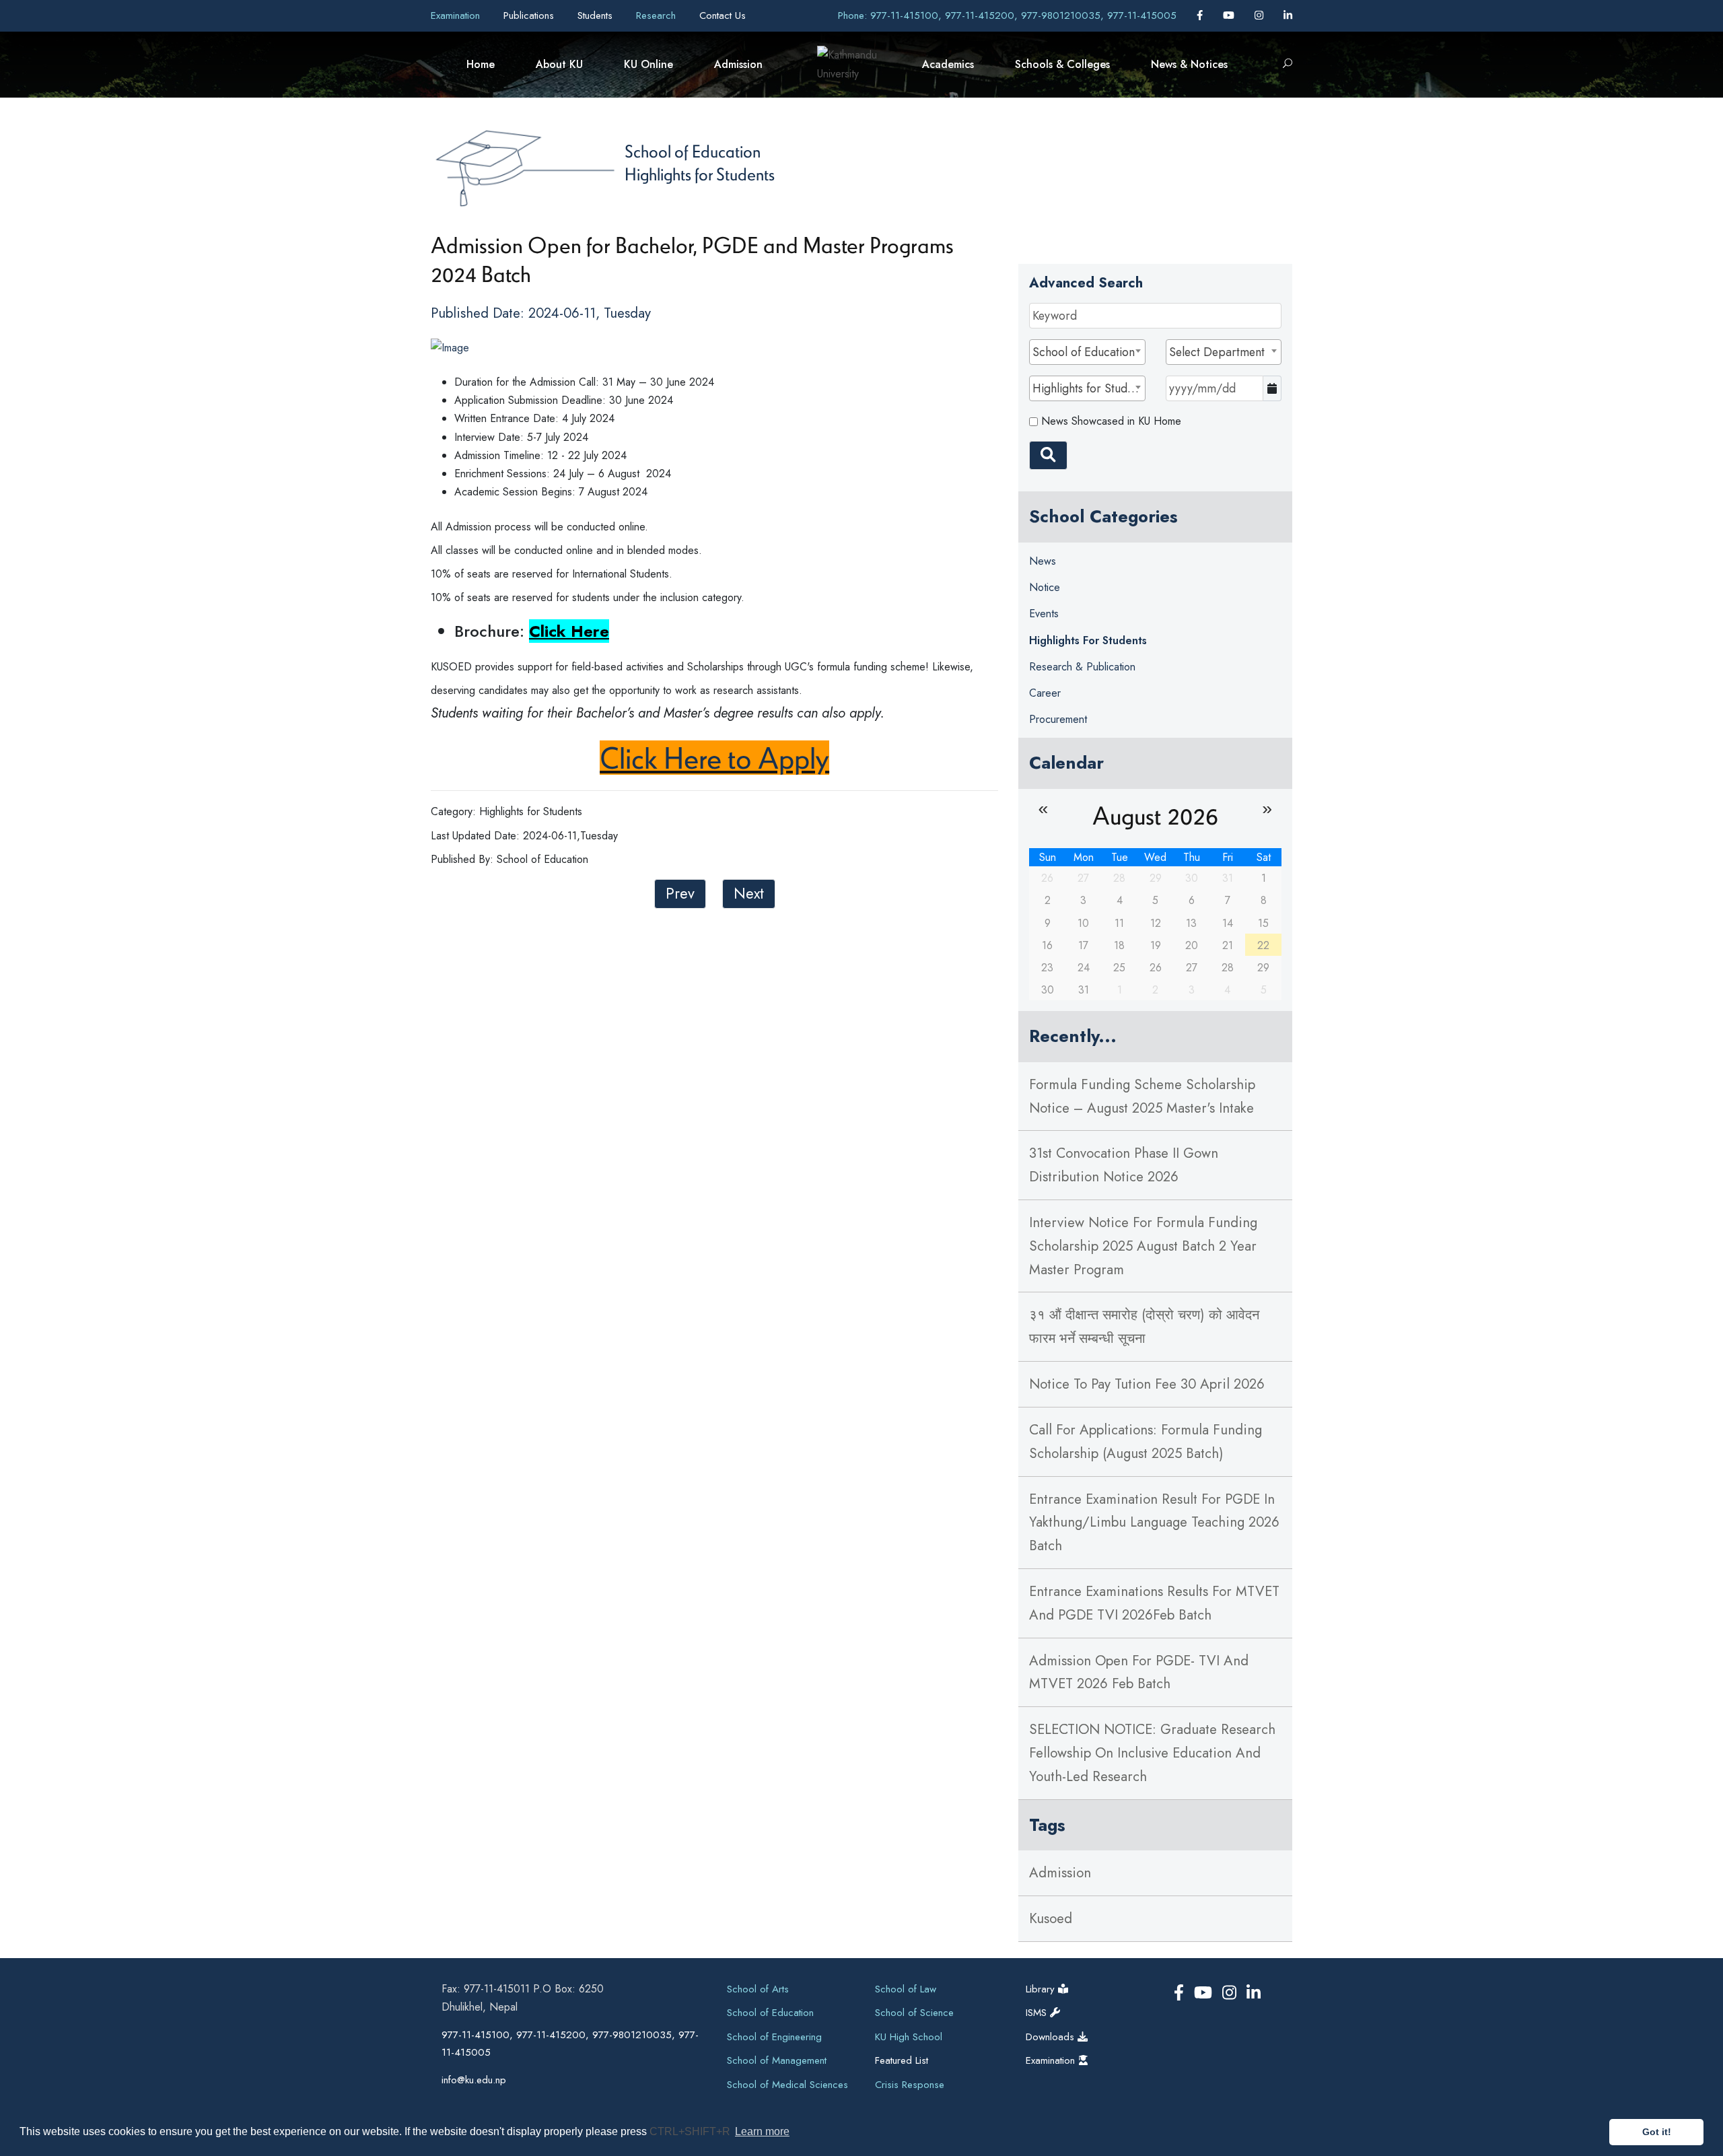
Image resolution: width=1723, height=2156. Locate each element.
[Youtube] (1230, 15)
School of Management (777, 2060)
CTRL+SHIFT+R (691, 2131)
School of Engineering (774, 2037)
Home (481, 64)
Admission (738, 64)
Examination (457, 15)
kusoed (1051, 1918)
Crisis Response (910, 2085)
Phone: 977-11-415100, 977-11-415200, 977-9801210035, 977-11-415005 (1007, 15)
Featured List (902, 2060)
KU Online (648, 64)
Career (1045, 693)
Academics (948, 64)
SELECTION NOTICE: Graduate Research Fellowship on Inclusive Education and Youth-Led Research (1152, 1753)
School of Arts (758, 1989)
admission (1060, 1873)
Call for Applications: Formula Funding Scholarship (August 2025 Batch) (1146, 1441)
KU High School (909, 2037)
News (1043, 561)
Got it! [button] (1657, 2132)
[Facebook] (1201, 15)
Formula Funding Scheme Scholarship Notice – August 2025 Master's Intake (1142, 1096)
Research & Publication (1082, 667)
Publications (530, 15)
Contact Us (723, 15)
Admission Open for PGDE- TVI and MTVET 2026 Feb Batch (1139, 1672)
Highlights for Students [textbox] (1088, 388)
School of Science (914, 2013)
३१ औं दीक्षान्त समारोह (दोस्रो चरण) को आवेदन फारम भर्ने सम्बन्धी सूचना (1144, 1326)
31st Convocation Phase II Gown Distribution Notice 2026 (1124, 1165)
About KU (559, 64)
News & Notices (1189, 64)
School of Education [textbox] (1084, 352)
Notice (1045, 587)
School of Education (693, 151)
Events (1044, 614)
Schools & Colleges (1062, 64)
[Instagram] (1261, 15)
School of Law (906, 1989)
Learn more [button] (762, 2131)
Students (597, 15)
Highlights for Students (700, 174)
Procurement (1058, 719)
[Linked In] (1288, 15)
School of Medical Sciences (787, 2085)
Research (658, 15)
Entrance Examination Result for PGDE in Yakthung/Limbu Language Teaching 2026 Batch (1154, 1523)
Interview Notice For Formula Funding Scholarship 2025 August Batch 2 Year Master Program (1143, 1246)
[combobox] (1087, 352)
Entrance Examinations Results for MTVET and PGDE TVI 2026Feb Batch (1154, 1603)
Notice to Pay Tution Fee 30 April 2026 (1147, 1384)
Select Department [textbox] (1217, 352)
